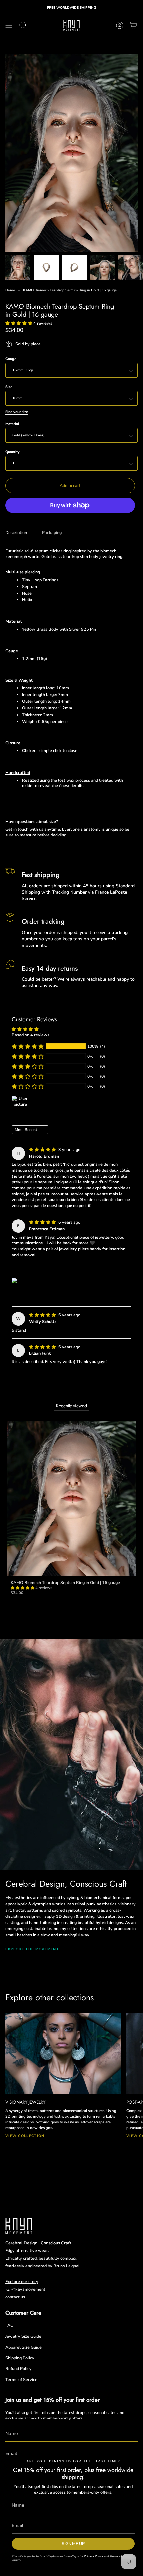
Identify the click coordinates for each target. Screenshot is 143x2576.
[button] (19, 323)
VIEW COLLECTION (25, 2136)
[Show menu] (9, 25)
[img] (43, 1149)
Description (16, 532)
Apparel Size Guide (23, 2347)
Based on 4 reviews (30, 1035)
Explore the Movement (32, 1949)
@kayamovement (28, 2289)
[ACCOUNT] (120, 25)
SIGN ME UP (73, 2543)
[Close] (133, 2466)
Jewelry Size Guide (23, 2336)
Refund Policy (18, 2369)
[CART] (134, 25)
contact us (15, 2297)
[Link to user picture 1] (14, 1280)
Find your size (17, 412)
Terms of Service (21, 2380)
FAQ (9, 2325)
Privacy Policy (93, 2556)
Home (10, 290)
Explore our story (22, 2281)
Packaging (52, 532)
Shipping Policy (20, 2358)
